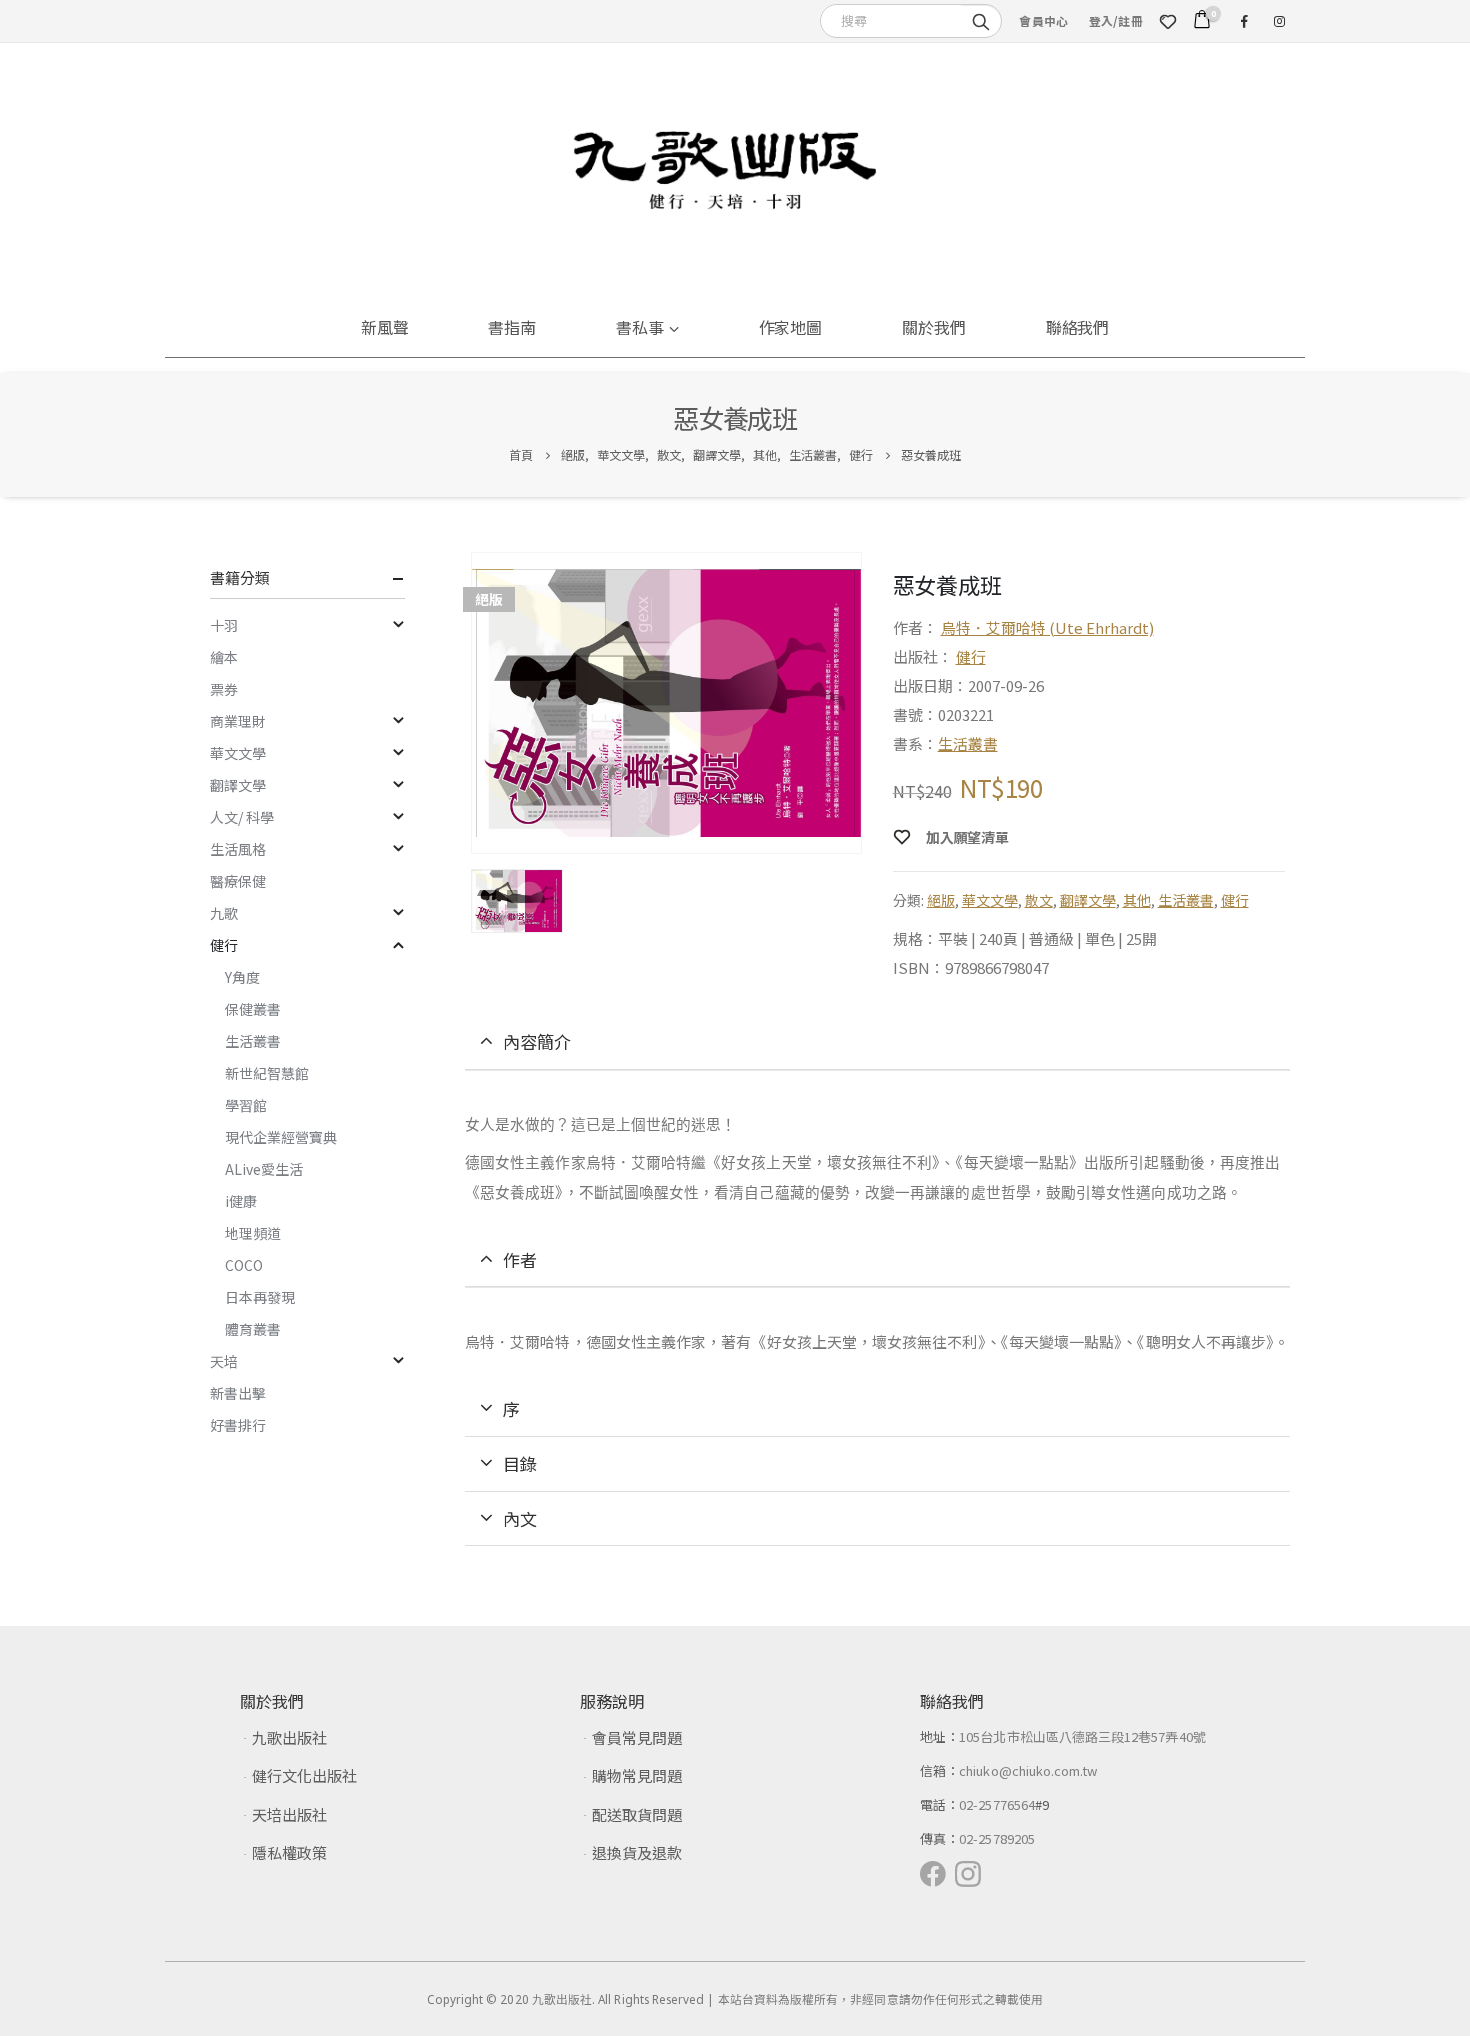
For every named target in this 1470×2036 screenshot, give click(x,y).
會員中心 (1043, 20)
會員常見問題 (637, 1737)
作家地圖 (791, 327)
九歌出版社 (289, 1737)
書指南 (512, 327)
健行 (971, 656)
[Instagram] (1279, 21)
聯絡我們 (1078, 327)
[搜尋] (981, 20)
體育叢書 (253, 1329)
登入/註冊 (1116, 20)
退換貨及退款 (637, 1852)
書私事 (640, 327)
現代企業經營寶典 (281, 1137)
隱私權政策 (289, 1852)
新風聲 (385, 327)
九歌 (224, 913)
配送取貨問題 (637, 1814)
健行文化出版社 (304, 1775)
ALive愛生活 (264, 1169)
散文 (1039, 900)
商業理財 (238, 721)
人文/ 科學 (242, 817)
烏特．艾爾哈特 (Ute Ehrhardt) (1047, 627)
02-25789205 (997, 1838)
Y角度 (242, 977)
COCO (244, 1265)
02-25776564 (997, 1804)
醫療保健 (238, 881)
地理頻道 (253, 1233)
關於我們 (934, 327)
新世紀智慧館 (267, 1073)
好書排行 (238, 1425)
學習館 (246, 1105)
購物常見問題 (637, 1775)
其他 (1137, 900)
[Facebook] (1244, 21)
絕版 (941, 900)
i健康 (241, 1201)
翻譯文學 (1088, 900)
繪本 (224, 657)
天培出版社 (289, 1814)
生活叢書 (968, 743)
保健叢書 (253, 1009)
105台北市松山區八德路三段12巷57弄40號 (1082, 1736)
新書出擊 (238, 1393)
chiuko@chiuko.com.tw (1028, 1770)
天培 (224, 1361)
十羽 (224, 625)
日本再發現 (260, 1297)
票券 (224, 689)
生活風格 (238, 849)
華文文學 (990, 900)
